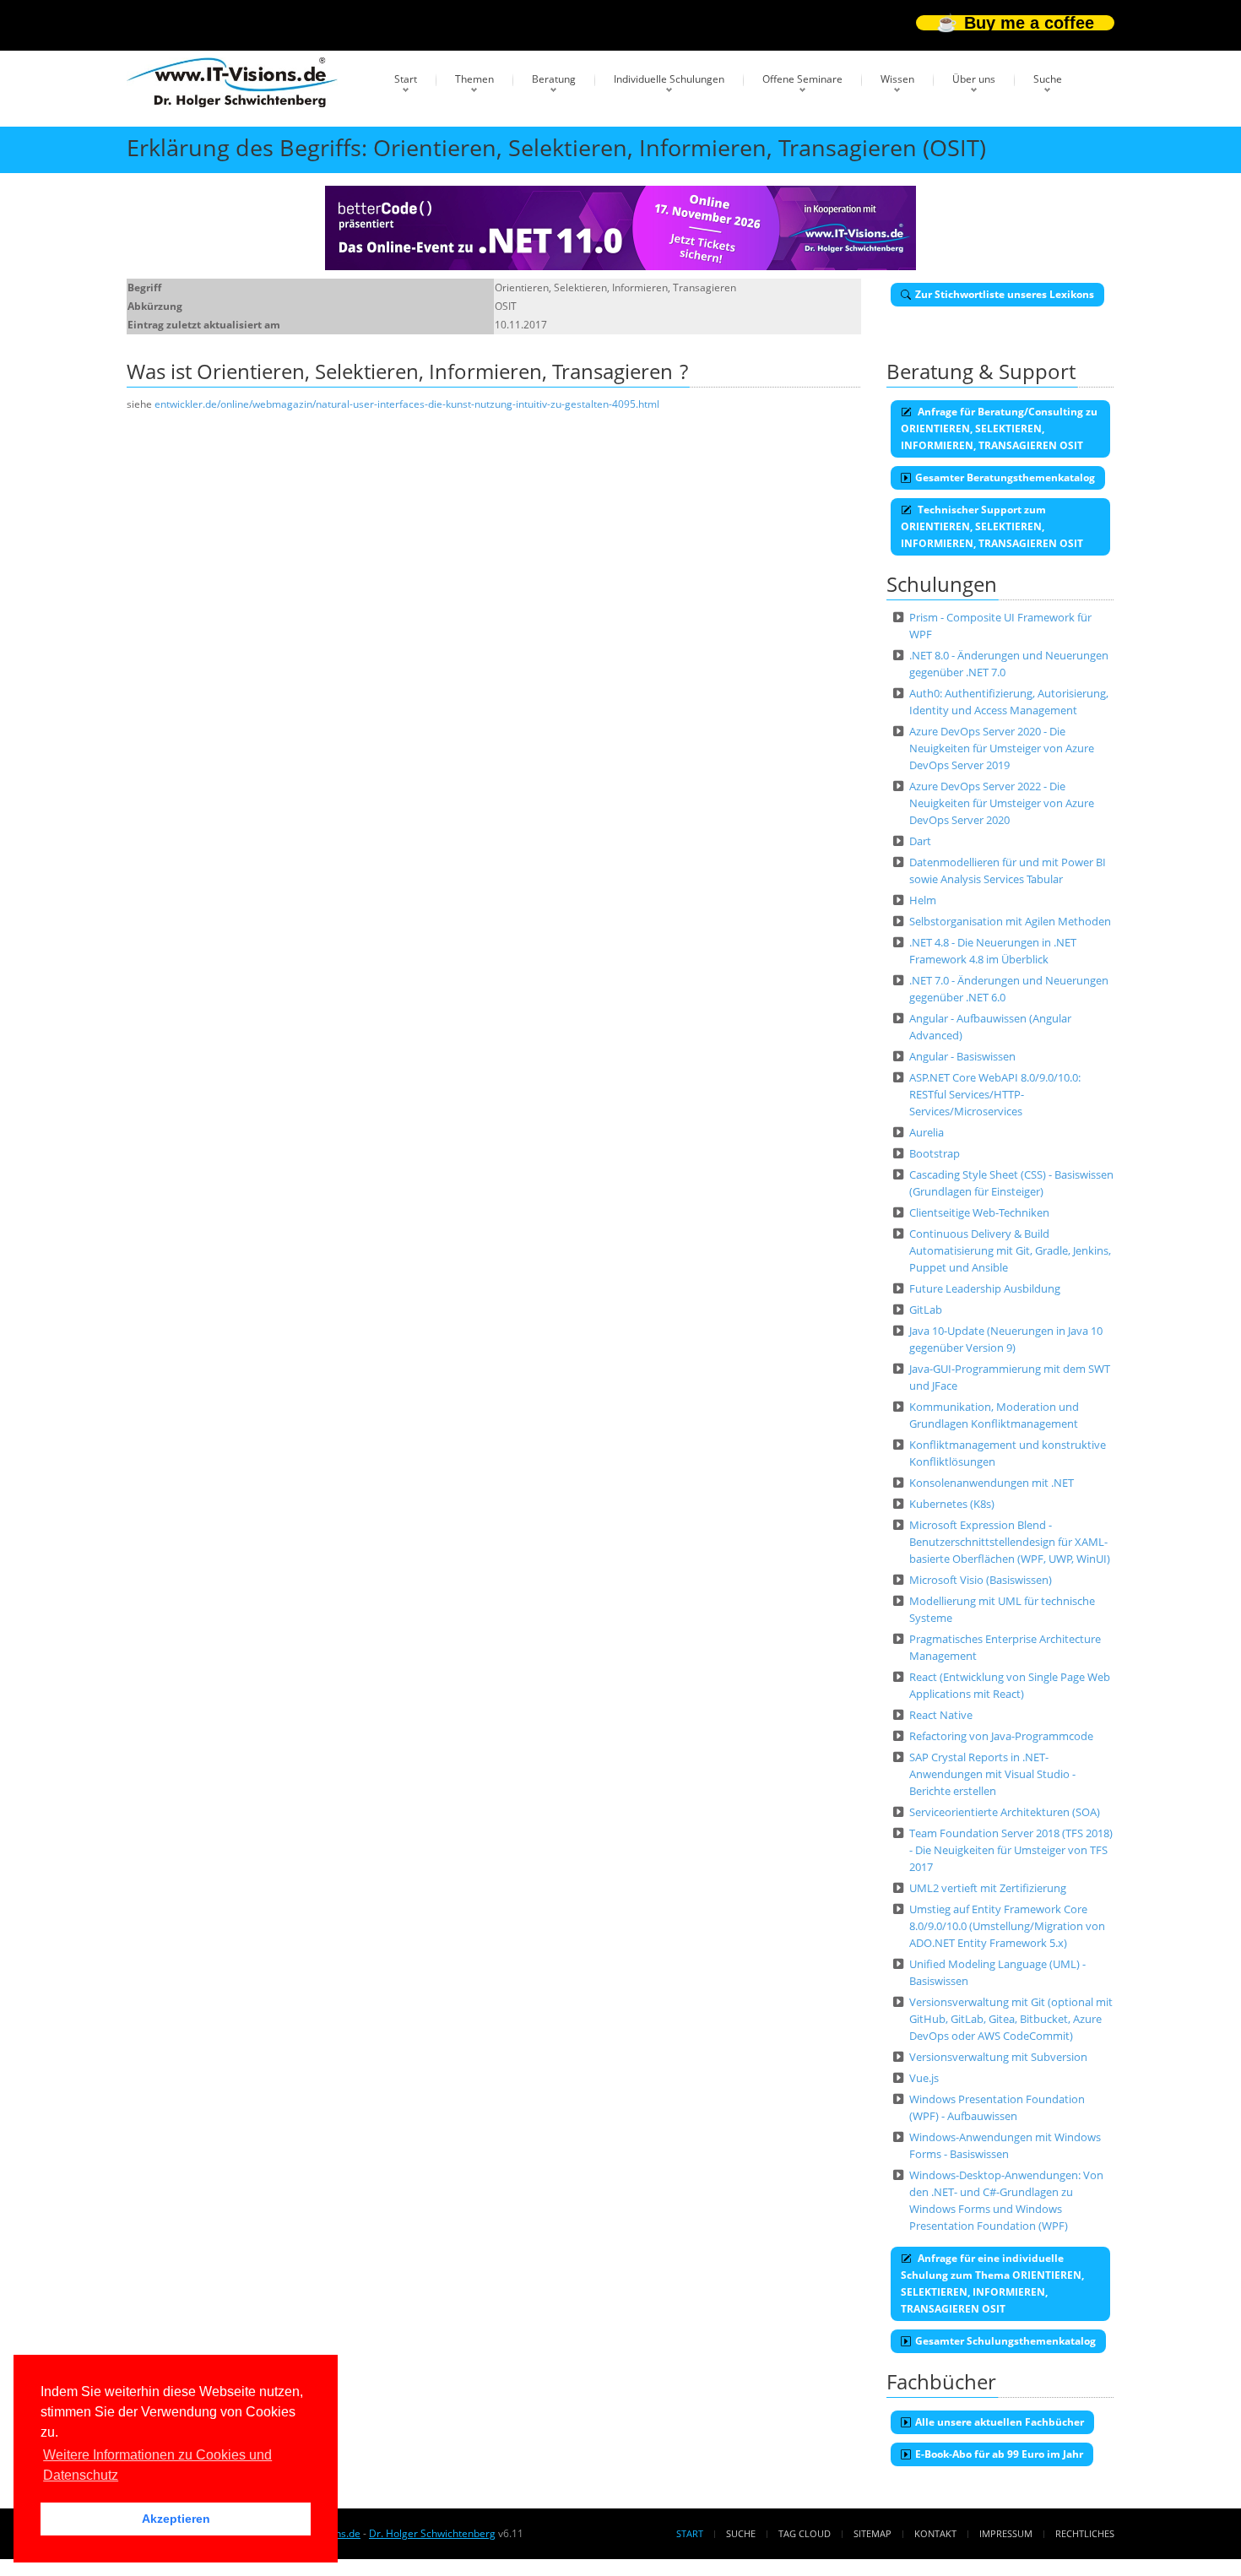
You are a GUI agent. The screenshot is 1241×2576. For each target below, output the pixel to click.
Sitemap (872, 2533)
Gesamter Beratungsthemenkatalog (1005, 477)
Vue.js (924, 2078)
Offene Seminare (802, 79)
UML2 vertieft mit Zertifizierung (988, 1888)
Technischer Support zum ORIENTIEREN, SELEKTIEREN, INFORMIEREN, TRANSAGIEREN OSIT (992, 526)
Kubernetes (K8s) (952, 1504)
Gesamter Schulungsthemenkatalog (1005, 2341)
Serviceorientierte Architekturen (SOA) (1005, 1812)
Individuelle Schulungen (669, 79)
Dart (920, 841)
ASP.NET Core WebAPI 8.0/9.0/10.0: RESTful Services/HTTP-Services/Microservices (995, 1094)
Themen (474, 79)
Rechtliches (1085, 2533)
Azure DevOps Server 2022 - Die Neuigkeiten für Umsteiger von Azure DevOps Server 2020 (1002, 803)
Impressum (1006, 2533)
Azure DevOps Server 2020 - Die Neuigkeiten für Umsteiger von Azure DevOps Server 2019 (1002, 748)
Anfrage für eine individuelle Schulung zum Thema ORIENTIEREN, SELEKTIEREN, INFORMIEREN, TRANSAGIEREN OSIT (992, 2283)
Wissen (897, 79)
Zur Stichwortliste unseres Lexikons (1005, 294)
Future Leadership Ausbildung (985, 1288)
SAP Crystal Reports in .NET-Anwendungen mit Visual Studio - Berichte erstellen (992, 1774)
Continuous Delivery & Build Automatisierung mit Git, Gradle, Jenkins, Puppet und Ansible (1010, 1250)
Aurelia (927, 1132)
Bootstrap (935, 1153)
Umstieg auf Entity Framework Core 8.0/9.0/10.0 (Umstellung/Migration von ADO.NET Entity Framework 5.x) (1007, 1926)
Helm (923, 900)
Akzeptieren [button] (176, 2519)
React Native (941, 1715)
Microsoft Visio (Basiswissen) (981, 1580)
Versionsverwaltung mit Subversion (998, 2057)
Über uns (974, 79)
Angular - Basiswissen (962, 1056)
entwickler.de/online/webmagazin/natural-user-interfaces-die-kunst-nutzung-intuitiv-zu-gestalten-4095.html (407, 404)
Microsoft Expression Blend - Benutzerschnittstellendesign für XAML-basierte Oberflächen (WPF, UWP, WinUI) (1010, 1542)
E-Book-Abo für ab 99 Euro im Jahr (999, 2454)
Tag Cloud (805, 2533)
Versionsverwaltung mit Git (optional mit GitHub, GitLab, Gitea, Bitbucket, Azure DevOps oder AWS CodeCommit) (1011, 2019)
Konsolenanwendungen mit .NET (992, 1483)
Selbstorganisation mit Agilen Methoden (1010, 921)
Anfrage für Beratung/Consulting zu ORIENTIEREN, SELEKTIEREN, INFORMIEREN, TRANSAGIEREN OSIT (999, 428)
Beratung (554, 79)
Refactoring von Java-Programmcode (1001, 1736)
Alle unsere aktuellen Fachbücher (1000, 2422)
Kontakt (935, 2533)
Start (406, 79)
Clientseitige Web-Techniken (979, 1212)
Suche (1048, 79)
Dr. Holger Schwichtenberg (432, 2533)
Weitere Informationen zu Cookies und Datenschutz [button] (157, 2465)
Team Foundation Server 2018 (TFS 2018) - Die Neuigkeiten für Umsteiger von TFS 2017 (1011, 1850)
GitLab (926, 1310)
